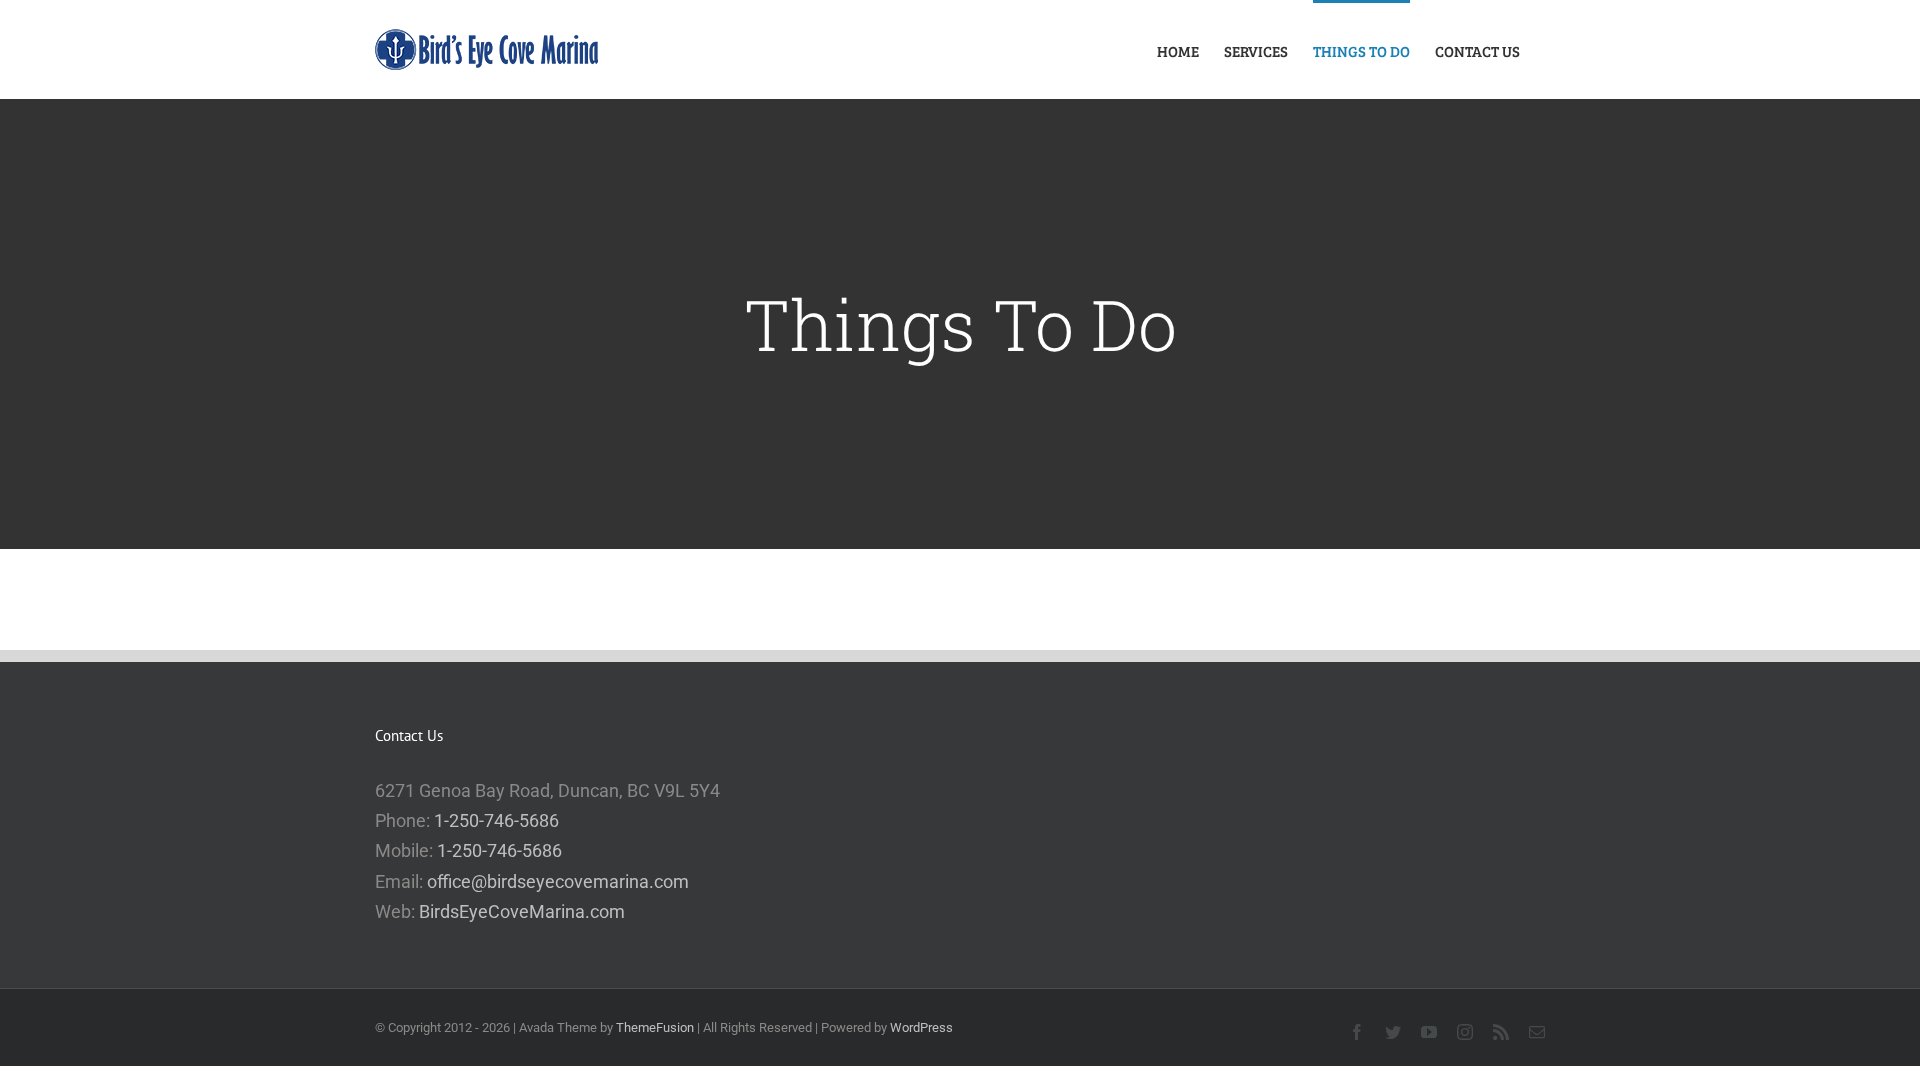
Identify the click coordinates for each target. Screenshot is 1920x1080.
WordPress (921, 1027)
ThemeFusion (655, 1027)
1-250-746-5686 (496, 820)
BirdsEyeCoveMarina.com (522, 911)
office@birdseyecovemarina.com (558, 881)
